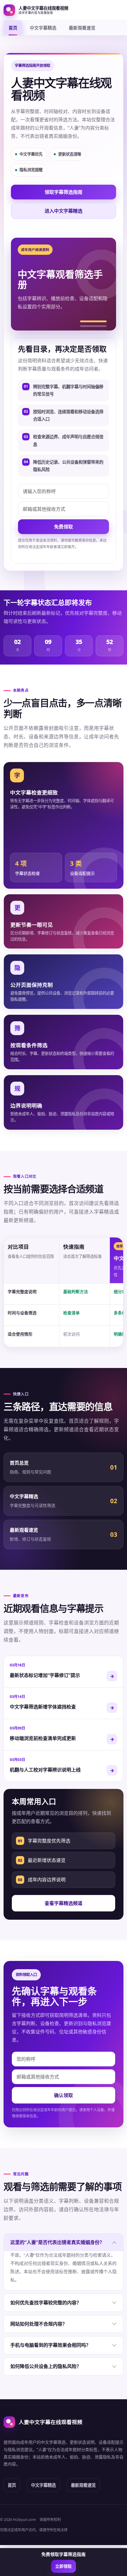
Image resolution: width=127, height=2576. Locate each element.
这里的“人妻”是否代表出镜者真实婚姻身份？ (57, 2242)
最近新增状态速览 (42, 1860)
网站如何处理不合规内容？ (39, 2324)
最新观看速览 (82, 28)
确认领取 (63, 2095)
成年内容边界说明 (42, 1880)
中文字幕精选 (43, 28)
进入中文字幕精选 (63, 211)
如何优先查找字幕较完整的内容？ (46, 2303)
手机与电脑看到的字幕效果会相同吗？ (51, 2345)
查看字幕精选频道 (63, 1903)
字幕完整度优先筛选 (44, 1841)
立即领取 (63, 2566)
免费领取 (63, 527)
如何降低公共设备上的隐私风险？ (46, 2366)
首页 (13, 28)
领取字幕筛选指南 (63, 192)
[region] (63, 1292)
